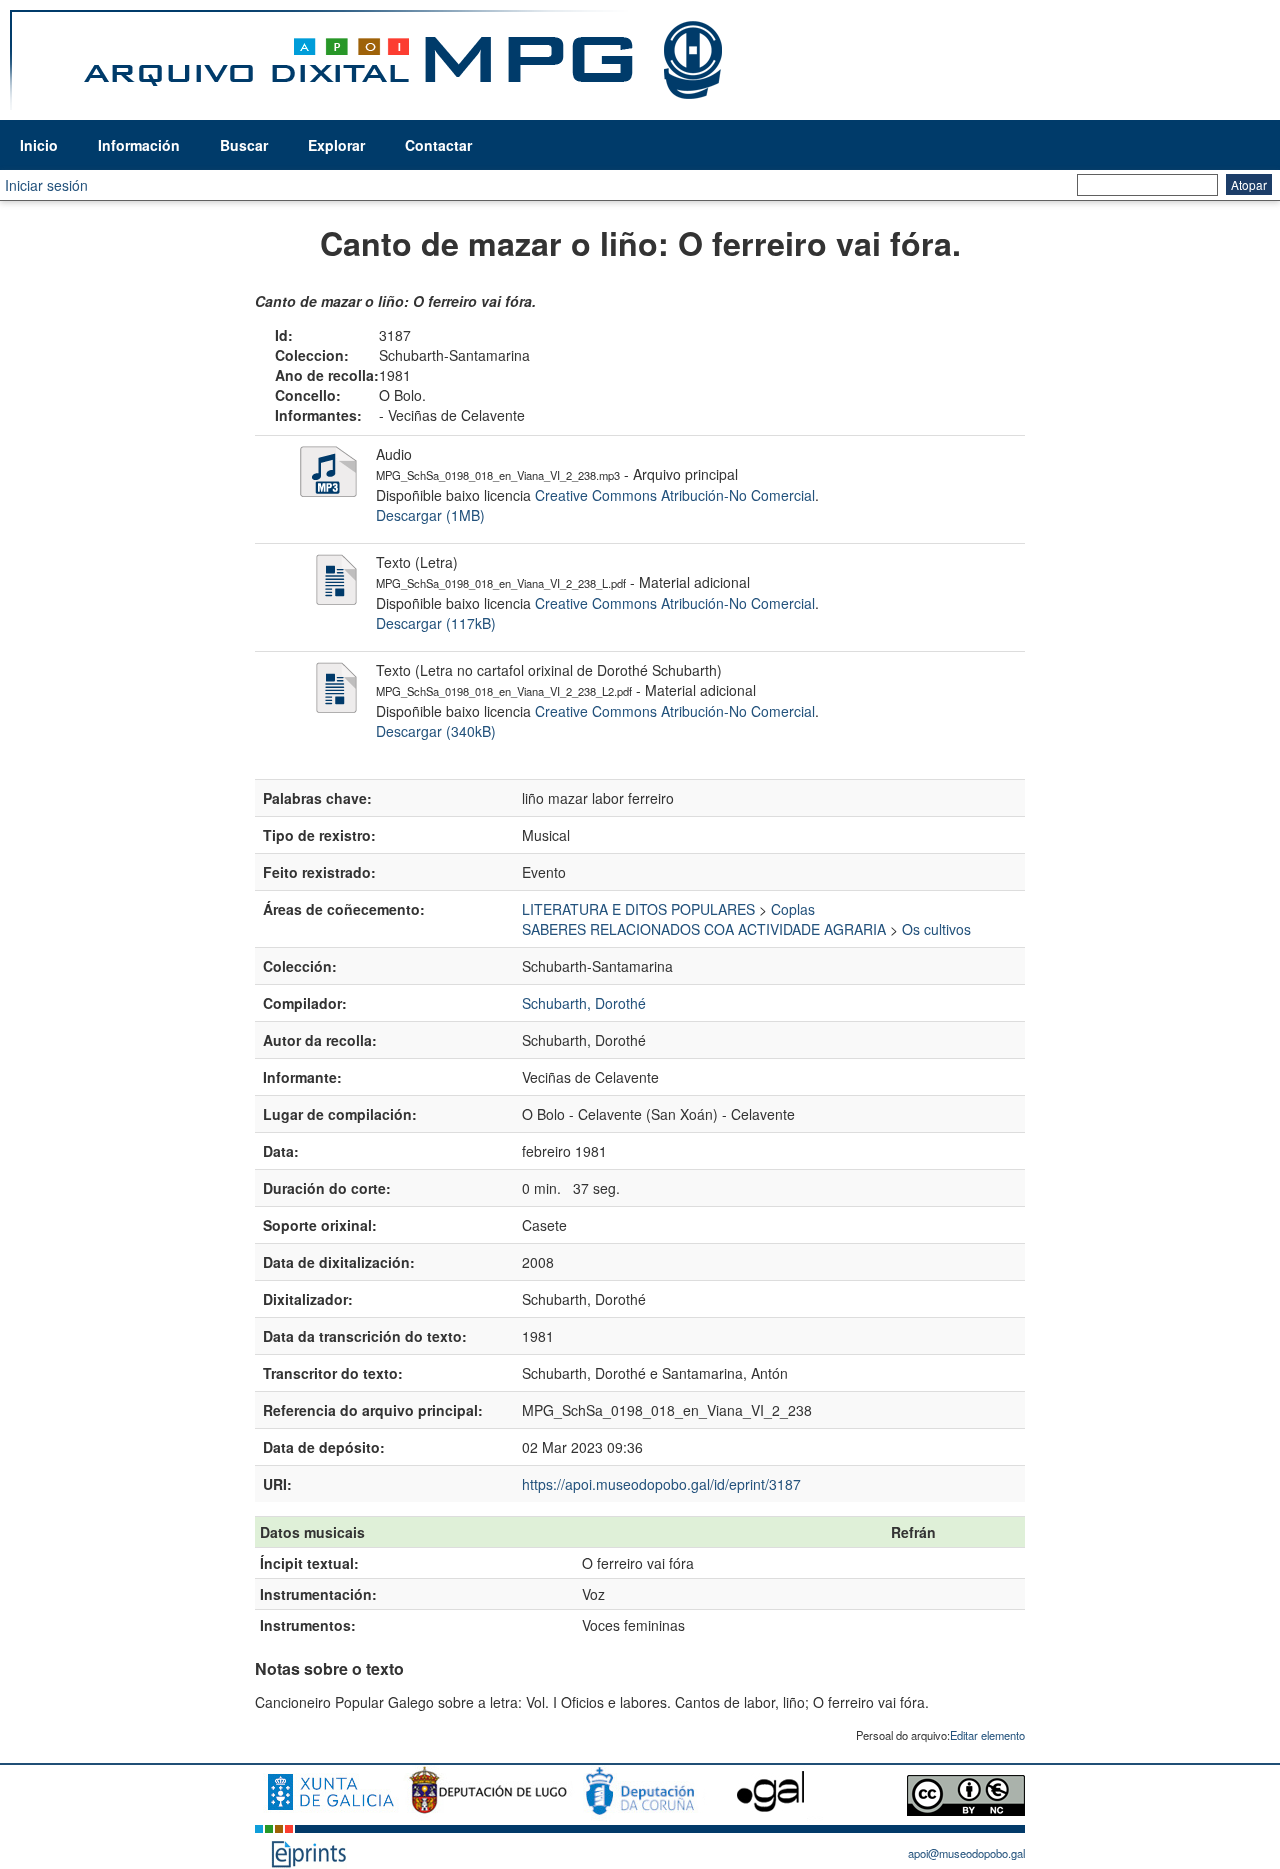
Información (139, 145)
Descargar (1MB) (430, 515)
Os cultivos (936, 929)
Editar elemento (987, 1735)
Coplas (793, 909)
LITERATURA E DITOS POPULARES (638, 909)
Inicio (39, 145)
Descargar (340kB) (436, 731)
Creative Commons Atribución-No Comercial (675, 495)
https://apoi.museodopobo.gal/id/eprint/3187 (661, 1484)
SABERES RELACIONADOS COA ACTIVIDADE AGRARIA (704, 929)
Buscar (244, 145)
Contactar (438, 145)
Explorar (336, 145)
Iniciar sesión (46, 185)
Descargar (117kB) (436, 623)
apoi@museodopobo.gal (966, 1853)
